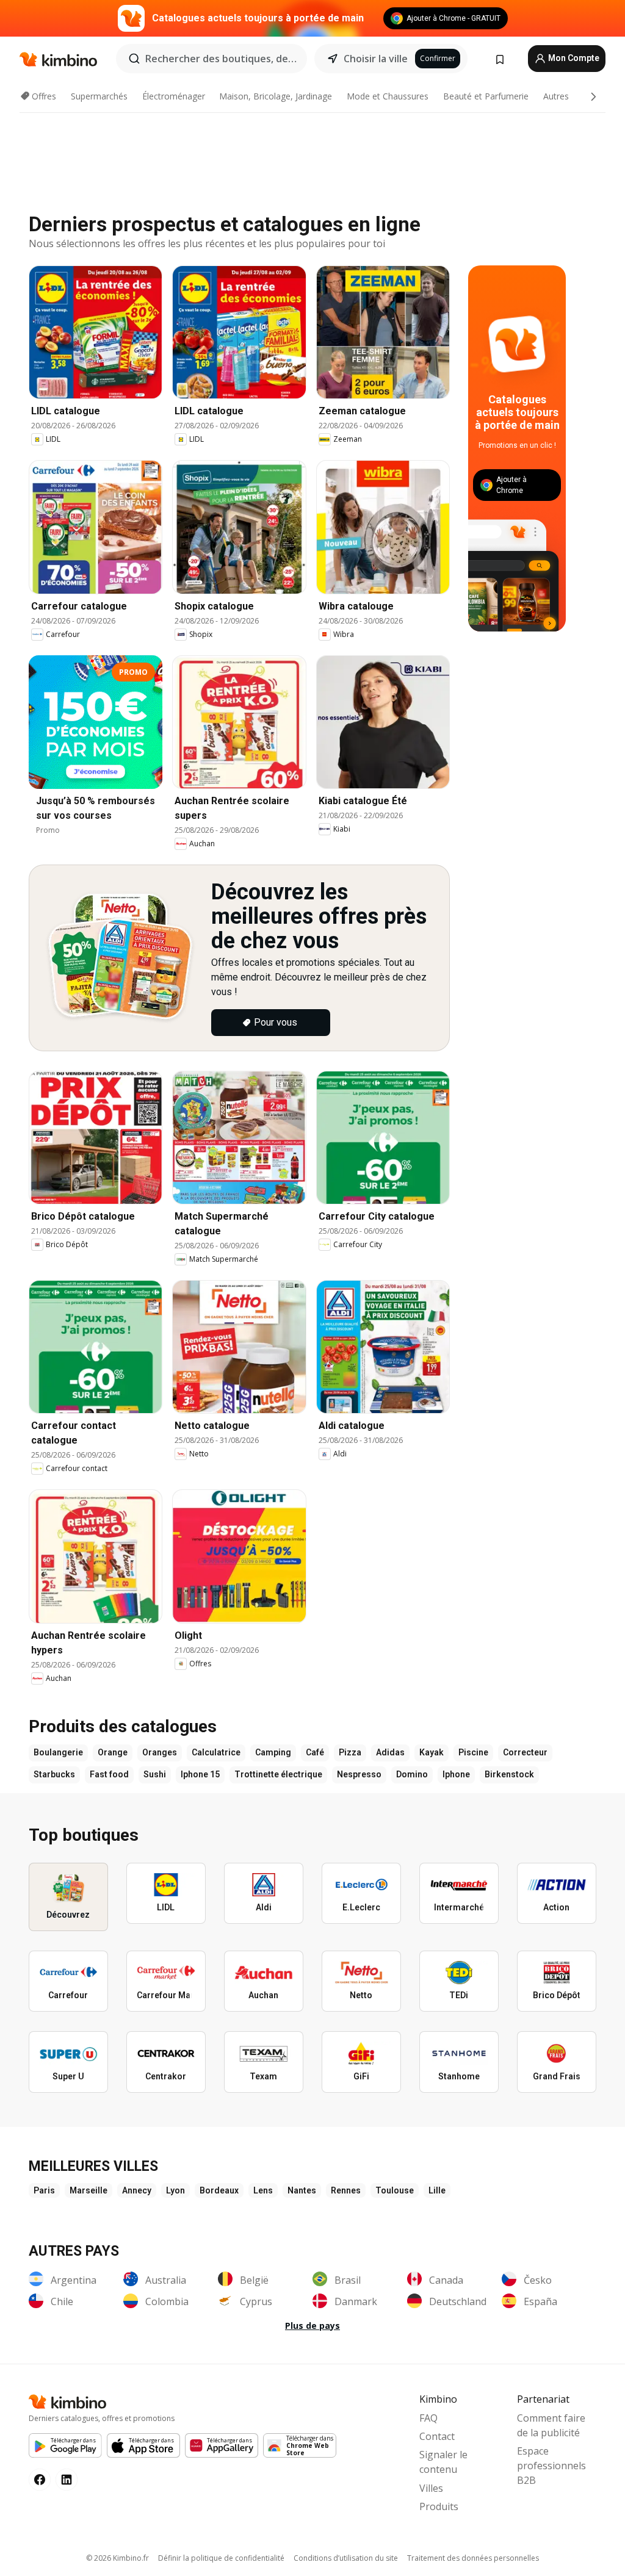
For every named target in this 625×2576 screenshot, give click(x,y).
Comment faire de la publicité (551, 2425)
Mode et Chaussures (388, 96)
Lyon (175, 2190)
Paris (44, 2190)
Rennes (346, 2190)
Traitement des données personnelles (473, 2558)
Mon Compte (573, 58)
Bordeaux (219, 2190)
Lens (263, 2190)
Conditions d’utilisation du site (346, 2558)
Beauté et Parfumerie (486, 96)
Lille (437, 2190)
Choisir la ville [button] (376, 59)
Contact (437, 2436)
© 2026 (117, 2558)
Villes (431, 2488)
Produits (439, 2506)
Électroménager (174, 96)
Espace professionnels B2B (551, 2466)
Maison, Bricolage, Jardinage (276, 96)
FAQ (428, 2418)
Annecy (137, 2190)
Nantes (302, 2190)
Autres (556, 96)
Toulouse (395, 2190)
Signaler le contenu (443, 2462)
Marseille (89, 2190)
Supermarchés (99, 96)
